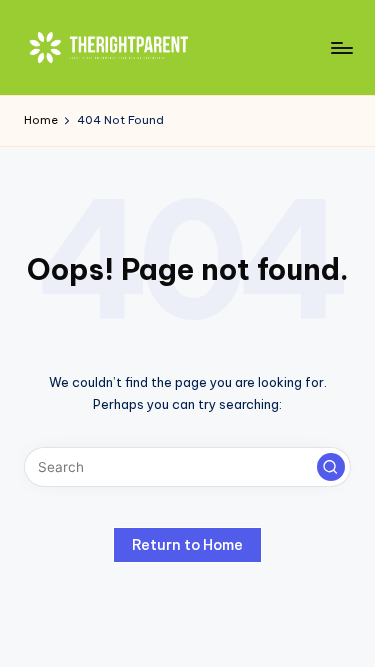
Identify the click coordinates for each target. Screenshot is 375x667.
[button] (331, 467)
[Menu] (341, 47)
